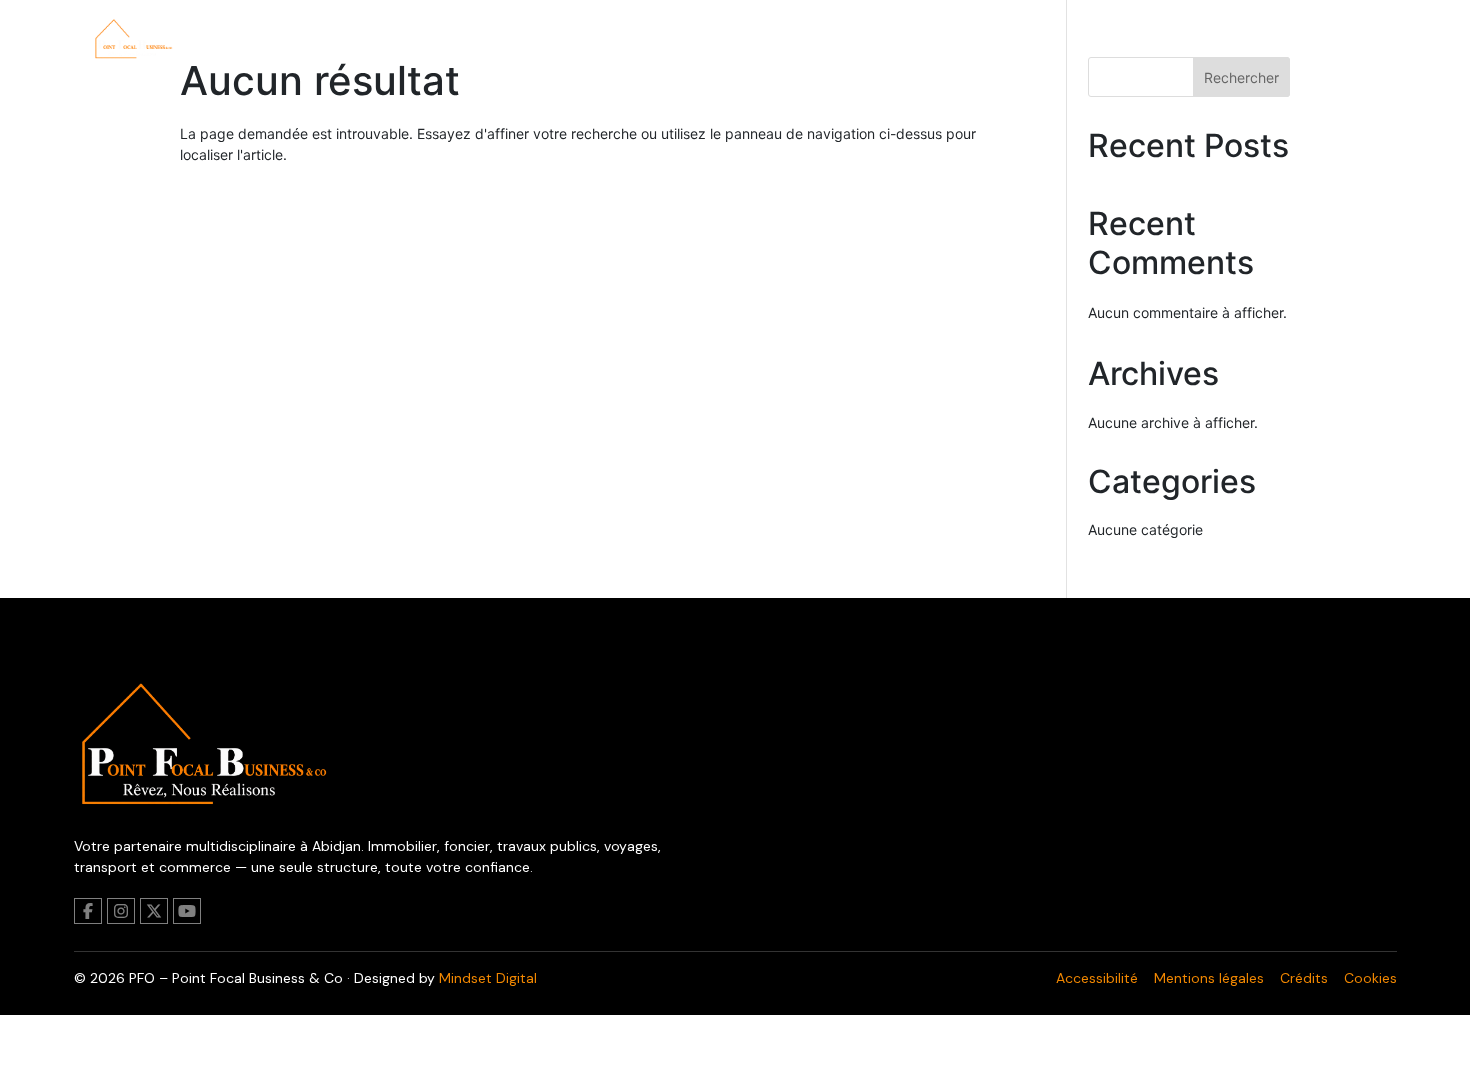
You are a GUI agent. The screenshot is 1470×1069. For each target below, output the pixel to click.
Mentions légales (1209, 978)
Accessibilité (1097, 978)
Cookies (1370, 978)
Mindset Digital (488, 978)
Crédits (1304, 978)
